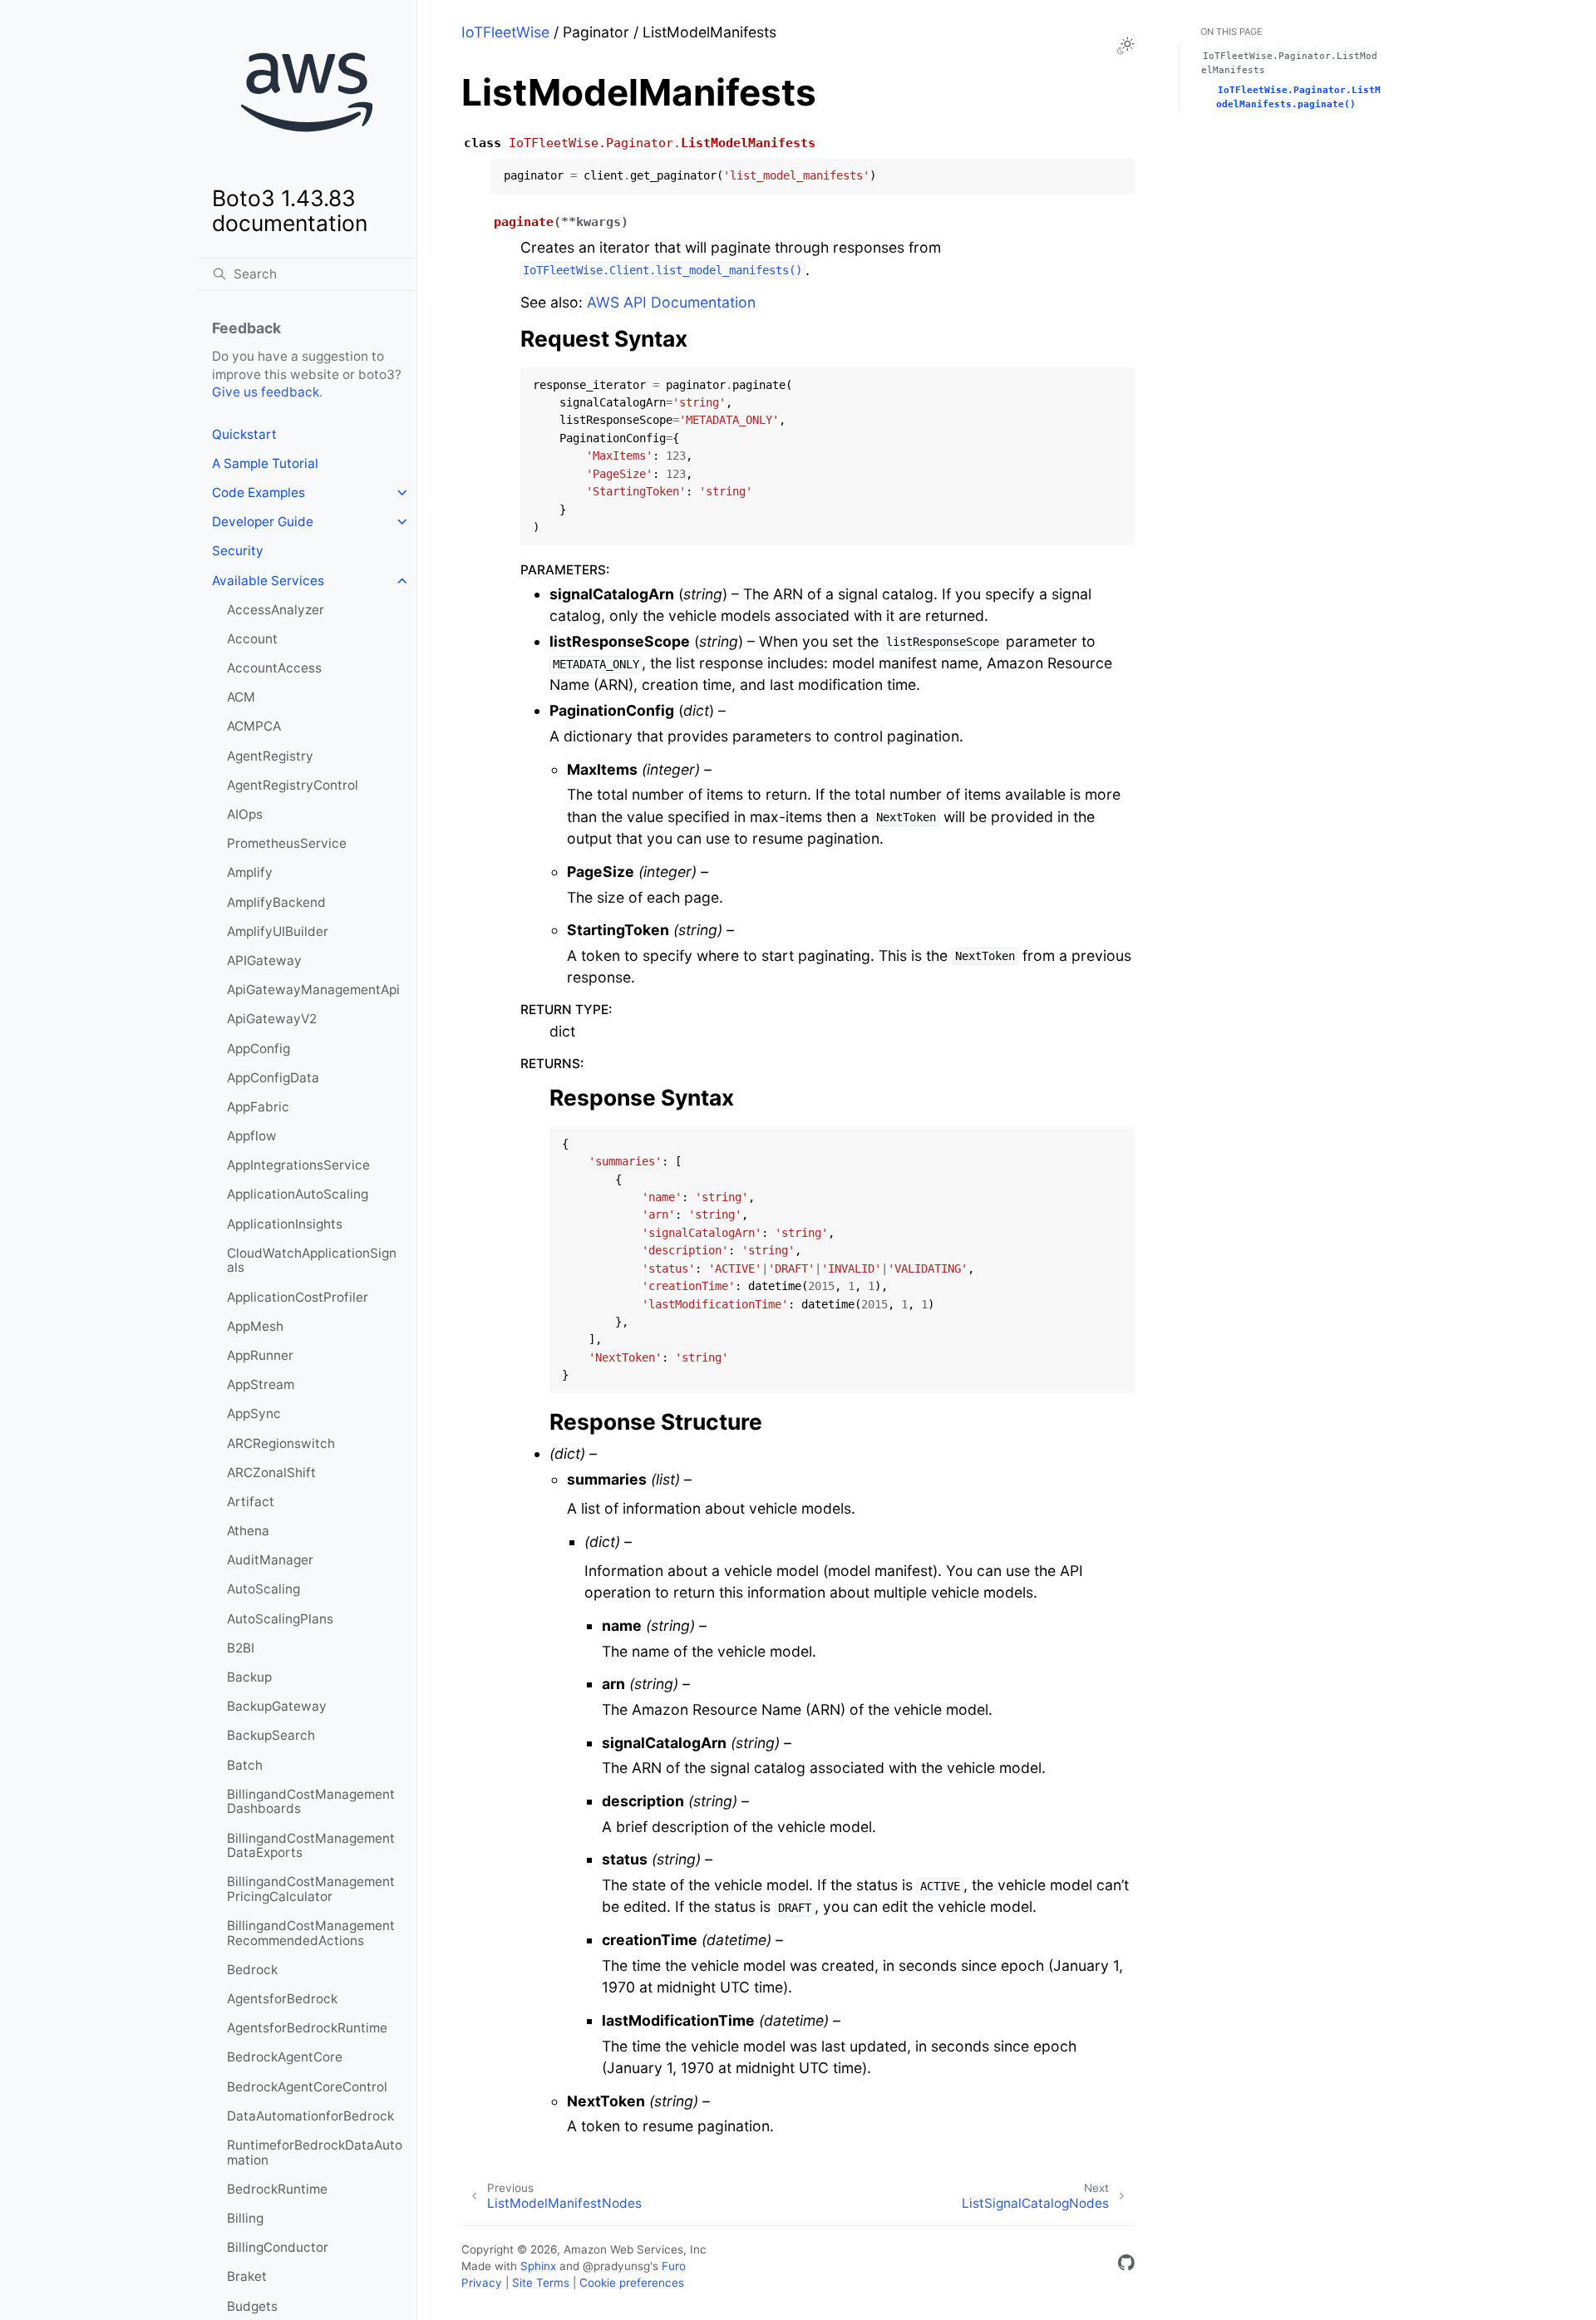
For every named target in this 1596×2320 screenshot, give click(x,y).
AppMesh (255, 1326)
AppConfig (259, 1049)
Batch (245, 1765)
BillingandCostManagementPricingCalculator (311, 1889)
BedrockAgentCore (285, 2057)
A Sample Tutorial (265, 463)
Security (238, 551)
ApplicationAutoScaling (298, 1194)
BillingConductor (278, 2247)
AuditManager (270, 1560)
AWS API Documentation (671, 302)
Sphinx (538, 2266)
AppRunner (260, 1355)
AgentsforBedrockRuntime (307, 2028)
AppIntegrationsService (298, 1165)
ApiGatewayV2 (272, 1019)
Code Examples (259, 493)
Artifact (251, 1502)
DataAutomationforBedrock (310, 2116)
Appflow (252, 1136)
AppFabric (258, 1107)
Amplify (250, 872)
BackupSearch (271, 1735)
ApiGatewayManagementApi (313, 990)
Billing (245, 2218)
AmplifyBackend (276, 902)
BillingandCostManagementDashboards (311, 1802)
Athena (248, 1531)
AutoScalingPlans (280, 1619)
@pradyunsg (616, 2266)
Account (252, 639)
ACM (241, 697)
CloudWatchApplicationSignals (312, 1261)
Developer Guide (263, 522)
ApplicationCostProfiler (298, 1297)
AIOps (245, 814)
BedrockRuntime (277, 2189)
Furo (674, 2266)
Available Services (268, 581)
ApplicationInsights (285, 1224)
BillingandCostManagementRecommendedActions (311, 1933)
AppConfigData (273, 1078)
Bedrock (252, 1970)
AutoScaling (264, 1589)
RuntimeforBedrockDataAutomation (315, 2153)
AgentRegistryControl (293, 785)
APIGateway (264, 961)
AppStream (261, 1384)
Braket (247, 2276)
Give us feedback (266, 392)
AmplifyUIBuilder (278, 931)
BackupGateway (277, 1706)
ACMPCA (254, 726)
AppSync (254, 1414)
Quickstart (244, 434)
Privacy (482, 2283)
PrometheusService (287, 843)
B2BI (241, 1648)
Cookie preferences (632, 2283)
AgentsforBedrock (282, 1999)
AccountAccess (274, 668)
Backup (249, 1677)
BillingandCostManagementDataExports (311, 1846)
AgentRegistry (270, 756)
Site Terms (541, 2283)
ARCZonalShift (271, 1473)
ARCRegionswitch (281, 1443)
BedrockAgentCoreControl (307, 2087)
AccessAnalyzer (276, 610)
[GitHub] (1126, 2266)
